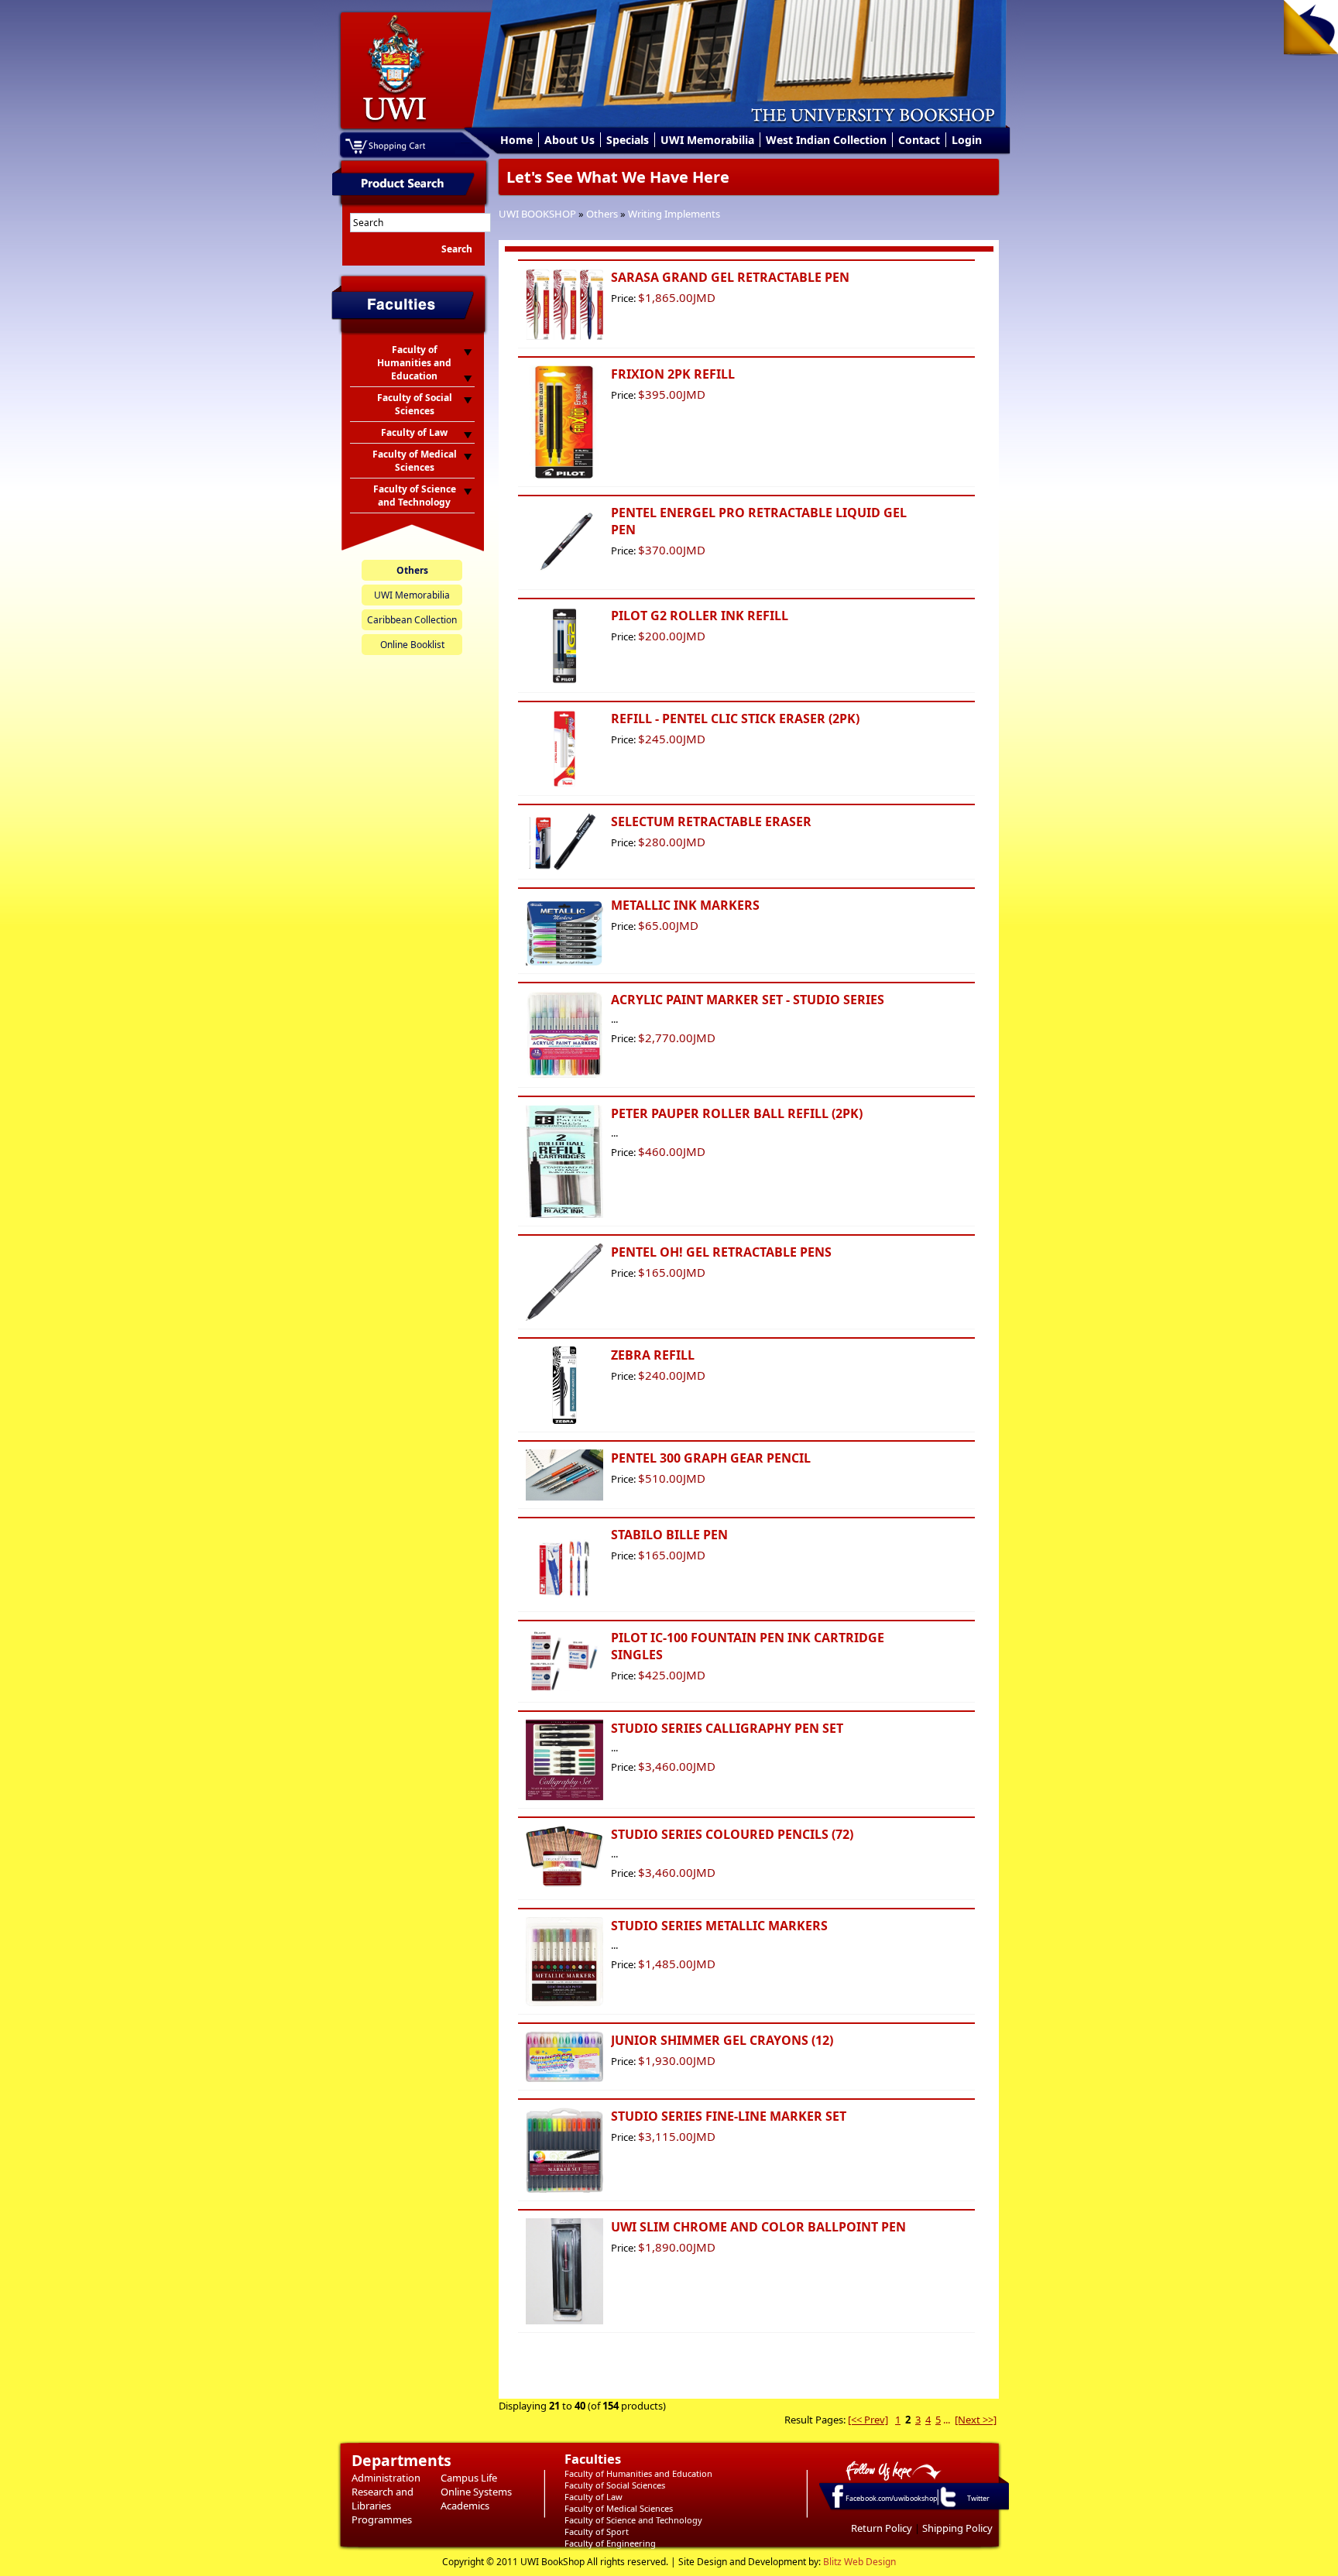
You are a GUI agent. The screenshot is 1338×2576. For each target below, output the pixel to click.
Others (602, 214)
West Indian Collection (826, 140)
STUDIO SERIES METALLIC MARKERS (719, 1926)
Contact (919, 140)
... (947, 2420)
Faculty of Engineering (610, 2543)
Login (967, 140)
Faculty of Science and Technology (633, 2520)
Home (516, 140)
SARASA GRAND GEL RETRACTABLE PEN (730, 277)
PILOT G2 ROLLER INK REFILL (700, 616)
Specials (628, 140)
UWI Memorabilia (707, 140)
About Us (570, 140)
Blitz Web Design (859, 2562)
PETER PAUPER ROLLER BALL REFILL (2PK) (737, 1113)
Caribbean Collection (412, 620)
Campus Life (469, 2478)
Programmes (382, 2519)
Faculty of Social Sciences (615, 2485)
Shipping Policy (957, 2528)
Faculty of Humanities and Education (638, 2473)
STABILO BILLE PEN (669, 1535)
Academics (465, 2506)
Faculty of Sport (597, 2531)
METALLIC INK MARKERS (685, 905)
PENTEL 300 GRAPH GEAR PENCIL (711, 1458)
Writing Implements (674, 214)
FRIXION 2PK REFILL (673, 374)
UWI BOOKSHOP (537, 214)
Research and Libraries (383, 2499)
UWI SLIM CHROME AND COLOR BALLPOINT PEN (758, 2227)
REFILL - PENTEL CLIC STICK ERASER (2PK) (735, 719)
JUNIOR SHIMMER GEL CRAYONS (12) (722, 2040)
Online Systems (476, 2492)
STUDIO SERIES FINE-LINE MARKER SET (729, 2116)
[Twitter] (947, 2506)
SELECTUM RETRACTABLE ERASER (711, 822)
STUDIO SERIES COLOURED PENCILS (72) (732, 1834)
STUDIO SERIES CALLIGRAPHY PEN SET (727, 1728)
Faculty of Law (594, 2497)
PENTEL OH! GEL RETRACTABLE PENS (721, 1252)
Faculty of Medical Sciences (619, 2508)
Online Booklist (412, 645)
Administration (386, 2478)
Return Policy (882, 2528)
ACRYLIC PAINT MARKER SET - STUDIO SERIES (748, 1000)
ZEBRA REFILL (653, 1355)
